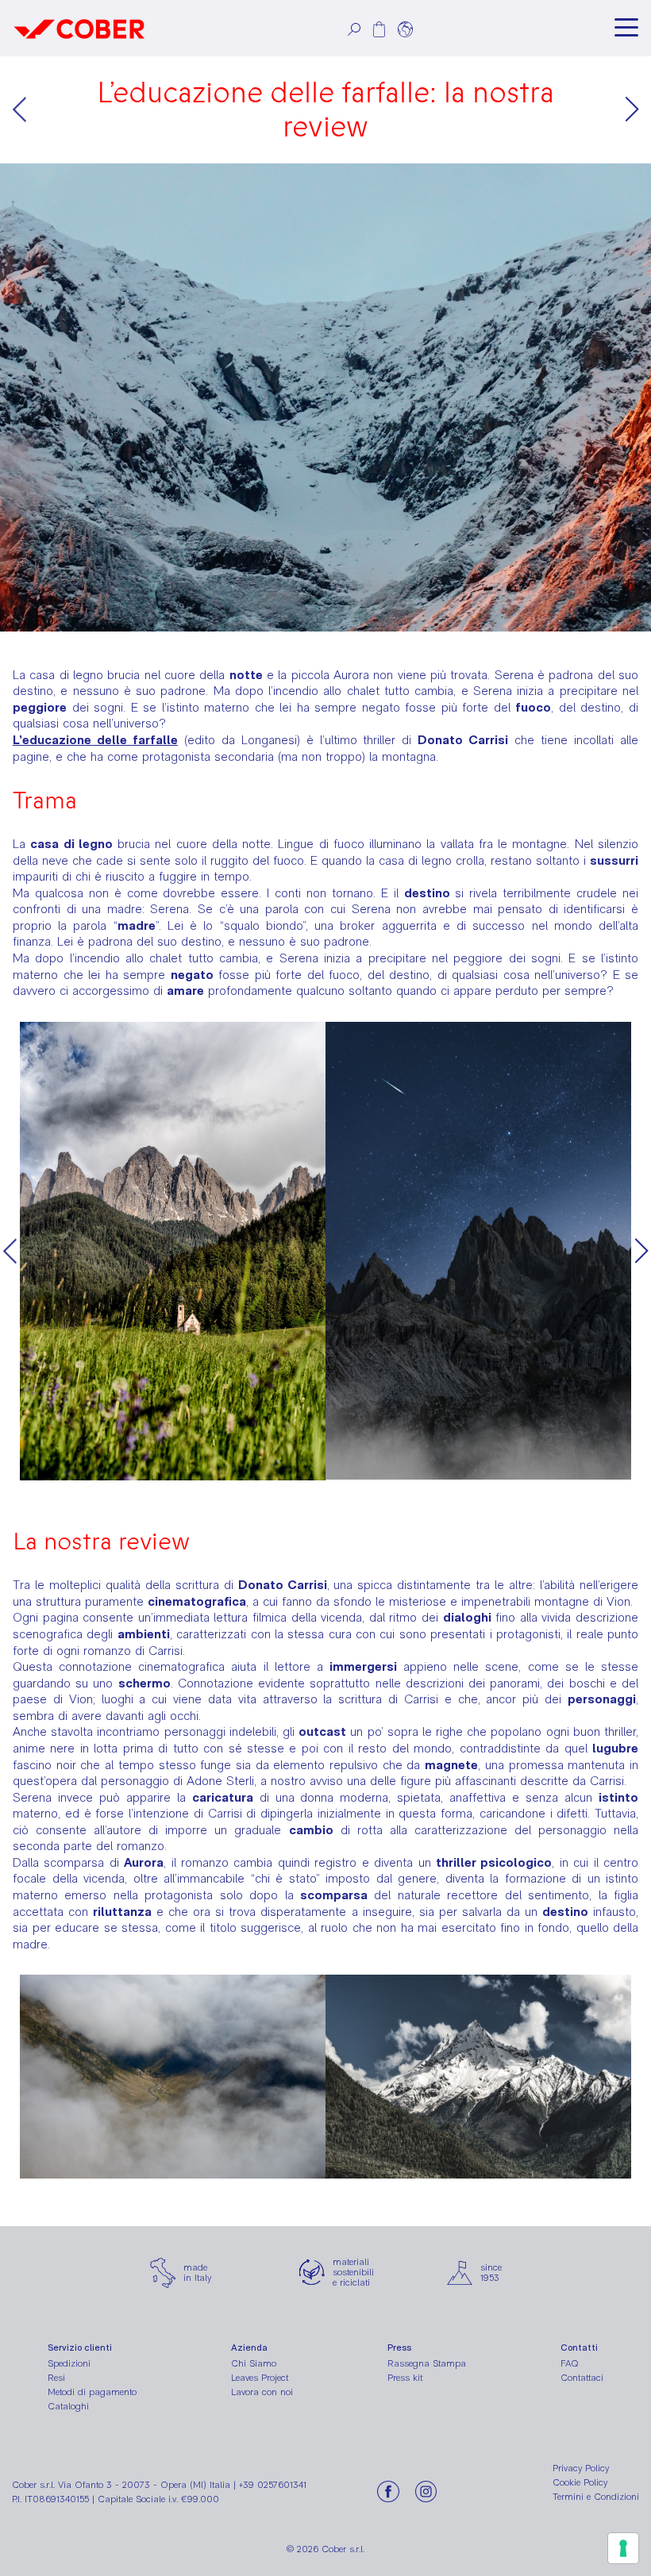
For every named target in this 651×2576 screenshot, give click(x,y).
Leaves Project (260, 2378)
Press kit (405, 2378)
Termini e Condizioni (596, 2497)
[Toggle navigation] (626, 28)
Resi (56, 2378)
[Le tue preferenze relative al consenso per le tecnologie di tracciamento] (623, 2548)
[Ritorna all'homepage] (79, 28)
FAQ (570, 2363)
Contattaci (582, 2378)
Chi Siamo (254, 2363)
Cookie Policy (580, 2482)
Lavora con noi (262, 2392)
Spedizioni (69, 2363)
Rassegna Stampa (427, 2363)
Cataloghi (68, 2406)
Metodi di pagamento (92, 2392)
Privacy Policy (581, 2468)
